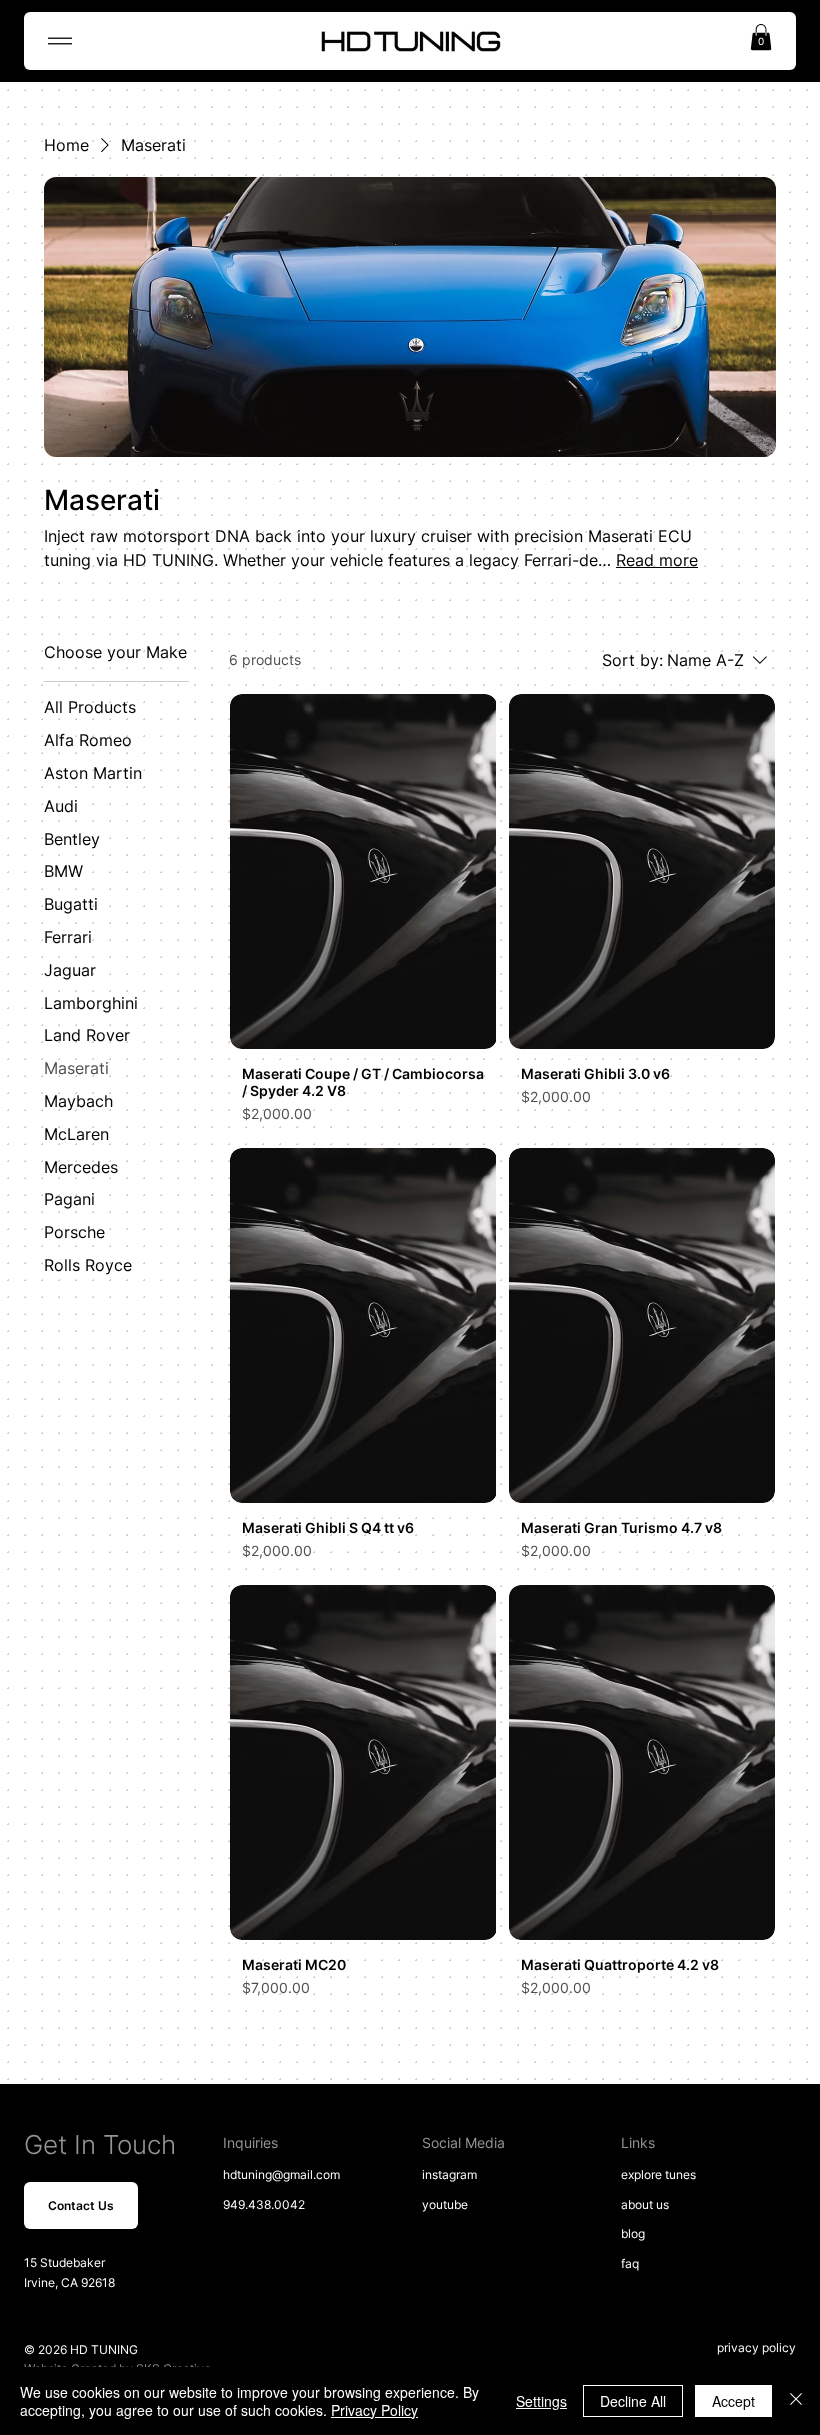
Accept (733, 2401)
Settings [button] (541, 2401)
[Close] (796, 2401)
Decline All (633, 2401)
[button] (761, 37)
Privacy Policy (374, 2410)
